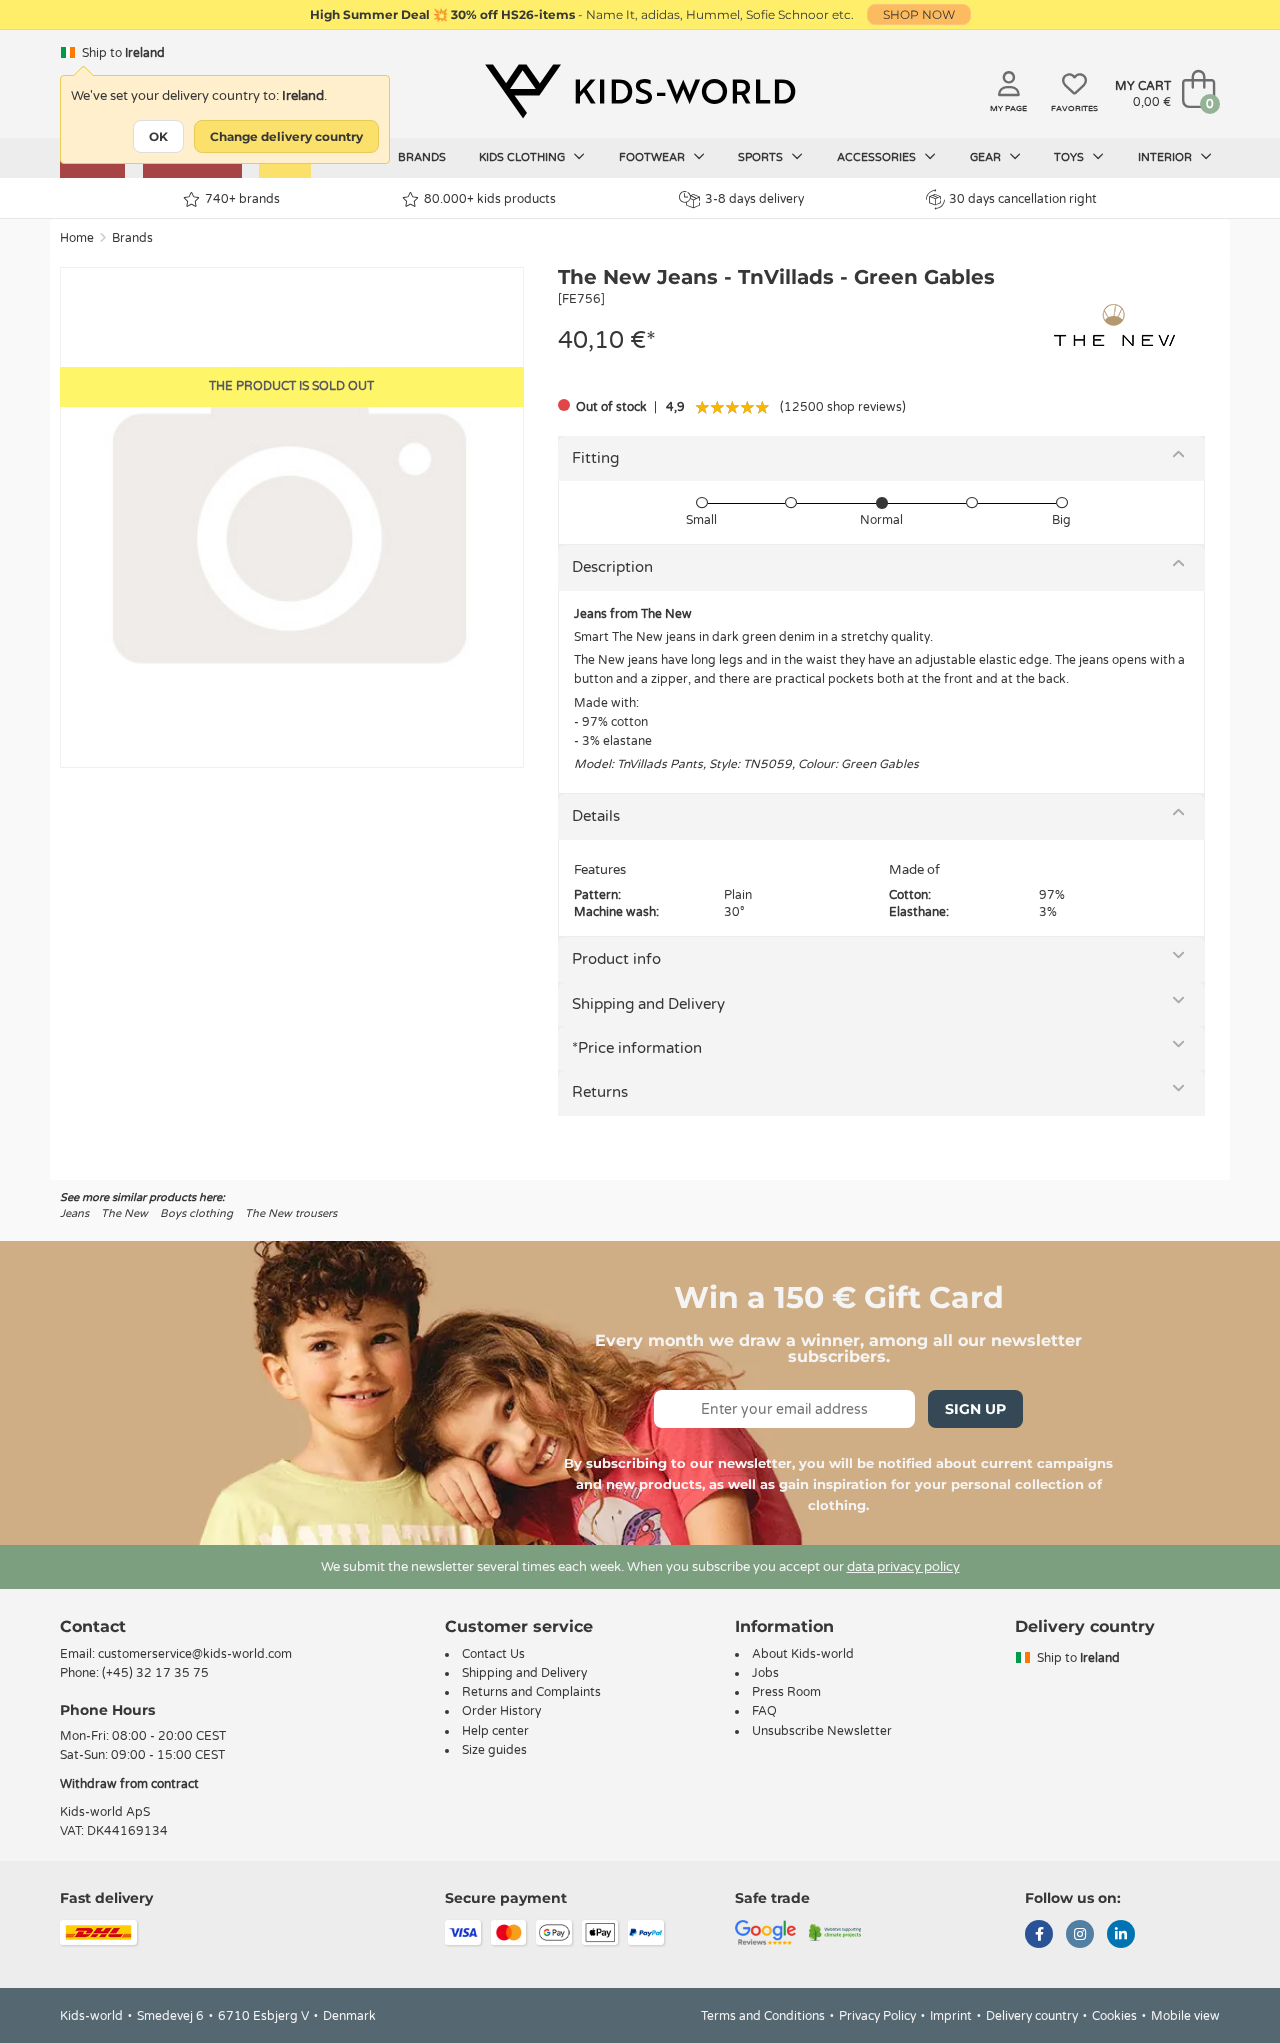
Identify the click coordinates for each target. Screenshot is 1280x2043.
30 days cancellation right (1023, 199)
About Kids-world (803, 1654)
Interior (1166, 157)
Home (77, 238)
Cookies (1114, 2016)
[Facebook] (1039, 1936)
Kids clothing (523, 157)
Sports (762, 157)
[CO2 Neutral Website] (835, 1932)
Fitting (595, 458)
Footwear (653, 157)
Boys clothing (196, 1213)
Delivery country (1032, 2016)
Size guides (494, 1750)
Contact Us (493, 1654)
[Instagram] (1080, 1936)
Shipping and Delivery (648, 1004)
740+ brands (242, 199)
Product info (616, 959)
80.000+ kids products (490, 199)
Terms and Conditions (763, 2016)
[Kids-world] (640, 91)
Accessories (878, 157)
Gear (987, 157)
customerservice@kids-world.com (195, 1654)
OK (158, 136)
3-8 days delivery (754, 199)
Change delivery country (286, 136)
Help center (495, 1731)
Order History (501, 1711)
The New (124, 1213)
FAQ (764, 1711)
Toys (1070, 157)
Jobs (765, 1673)
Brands (422, 157)
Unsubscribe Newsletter (822, 1731)
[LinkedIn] (1121, 1936)
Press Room (786, 1692)
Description (612, 567)
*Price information (637, 1048)
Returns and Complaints (531, 1692)
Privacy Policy (877, 2016)
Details (596, 816)
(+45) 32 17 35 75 (155, 1673)
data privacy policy (903, 1567)
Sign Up (975, 1409)
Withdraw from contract (129, 1784)
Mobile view (1185, 2016)
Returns (600, 1092)
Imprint (951, 2016)
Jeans (74, 1213)
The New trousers (291, 1213)
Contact (93, 1626)
